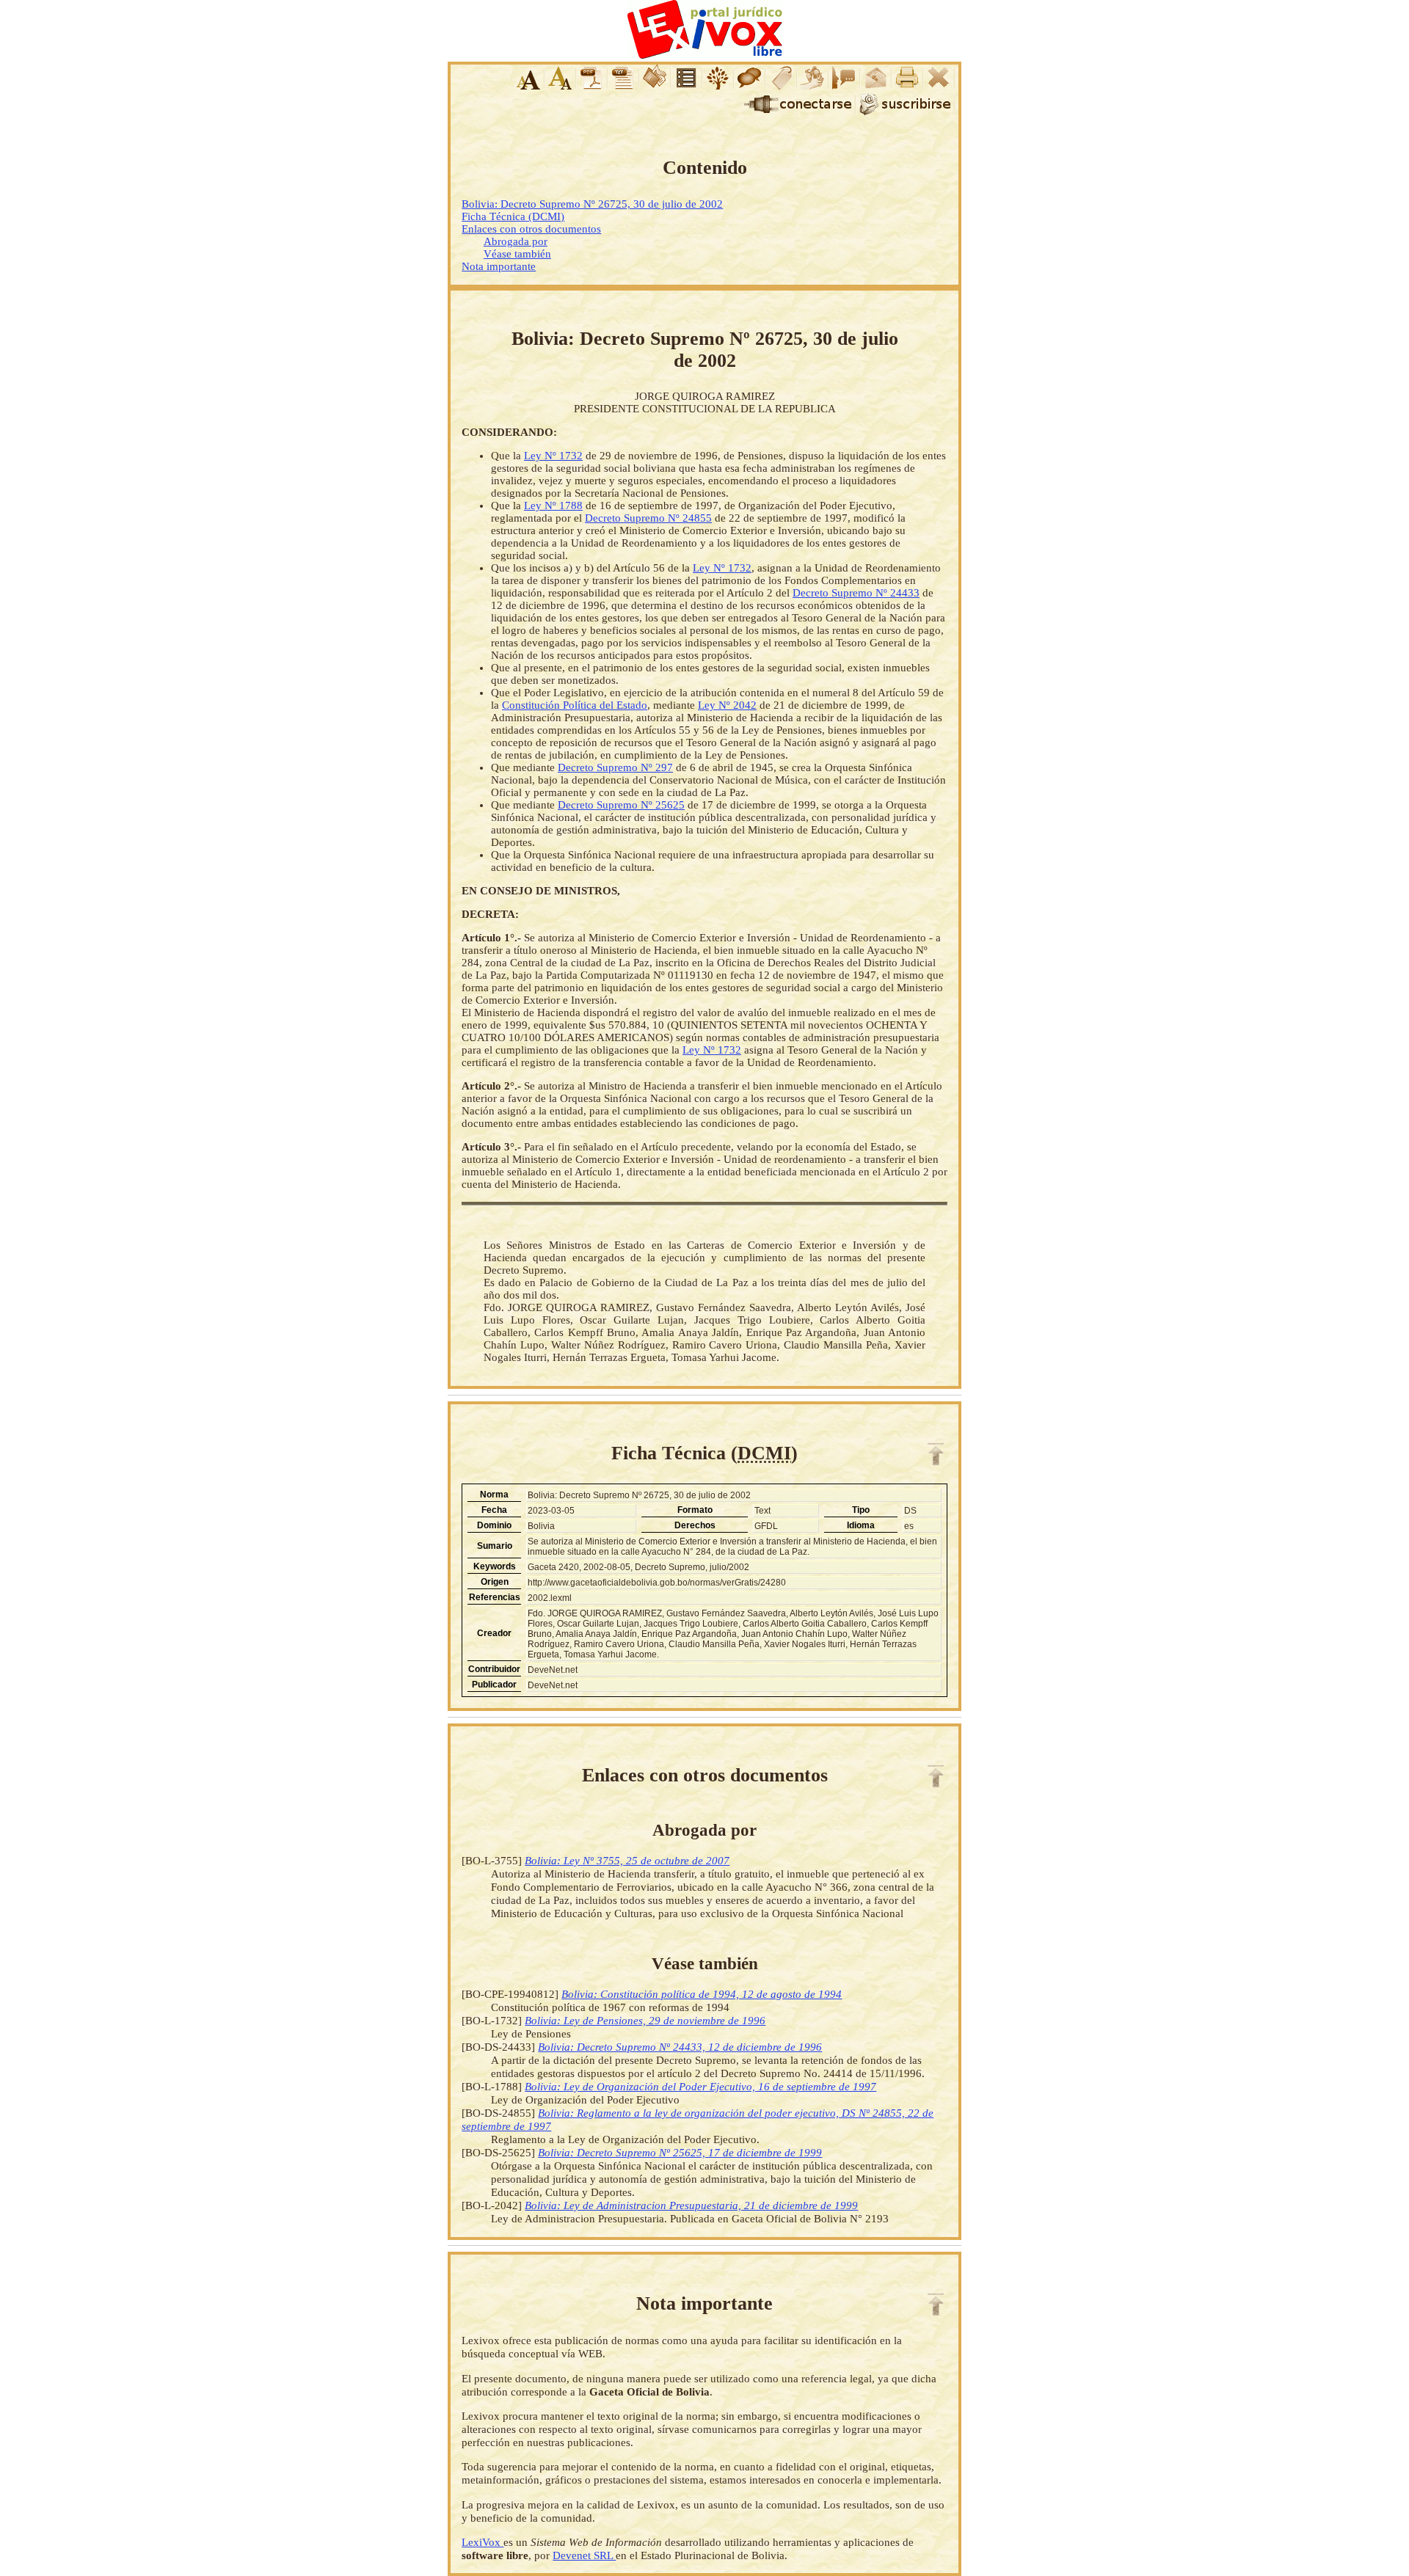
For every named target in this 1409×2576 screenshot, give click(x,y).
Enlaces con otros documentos (531, 229)
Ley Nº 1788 (553, 506)
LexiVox (483, 2542)
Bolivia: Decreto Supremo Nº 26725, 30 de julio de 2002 (592, 204)
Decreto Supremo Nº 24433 (856, 593)
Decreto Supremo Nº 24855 (648, 518)
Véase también (517, 254)
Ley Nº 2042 (727, 705)
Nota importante (499, 266)
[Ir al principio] (936, 1454)
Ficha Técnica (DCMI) (513, 216)
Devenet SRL (584, 2555)
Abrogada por (516, 241)
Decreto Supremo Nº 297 (615, 767)
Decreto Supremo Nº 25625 (621, 805)
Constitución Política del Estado (575, 705)
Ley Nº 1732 (553, 456)
